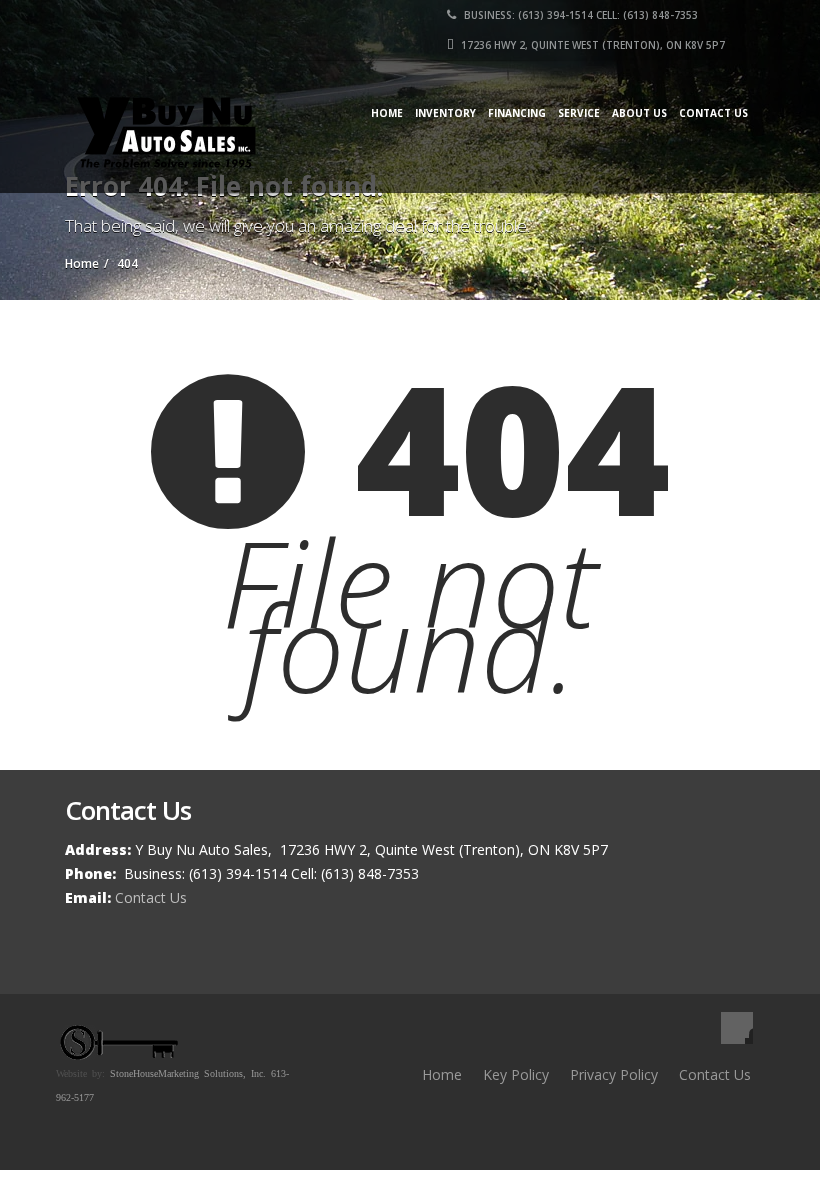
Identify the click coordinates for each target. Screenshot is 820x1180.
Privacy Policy (614, 1074)
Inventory (445, 113)
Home (387, 113)
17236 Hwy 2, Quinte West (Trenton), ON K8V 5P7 (591, 45)
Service (579, 113)
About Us (639, 113)
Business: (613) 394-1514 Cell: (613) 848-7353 (579, 15)
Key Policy (516, 1074)
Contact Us (713, 113)
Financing (517, 113)
